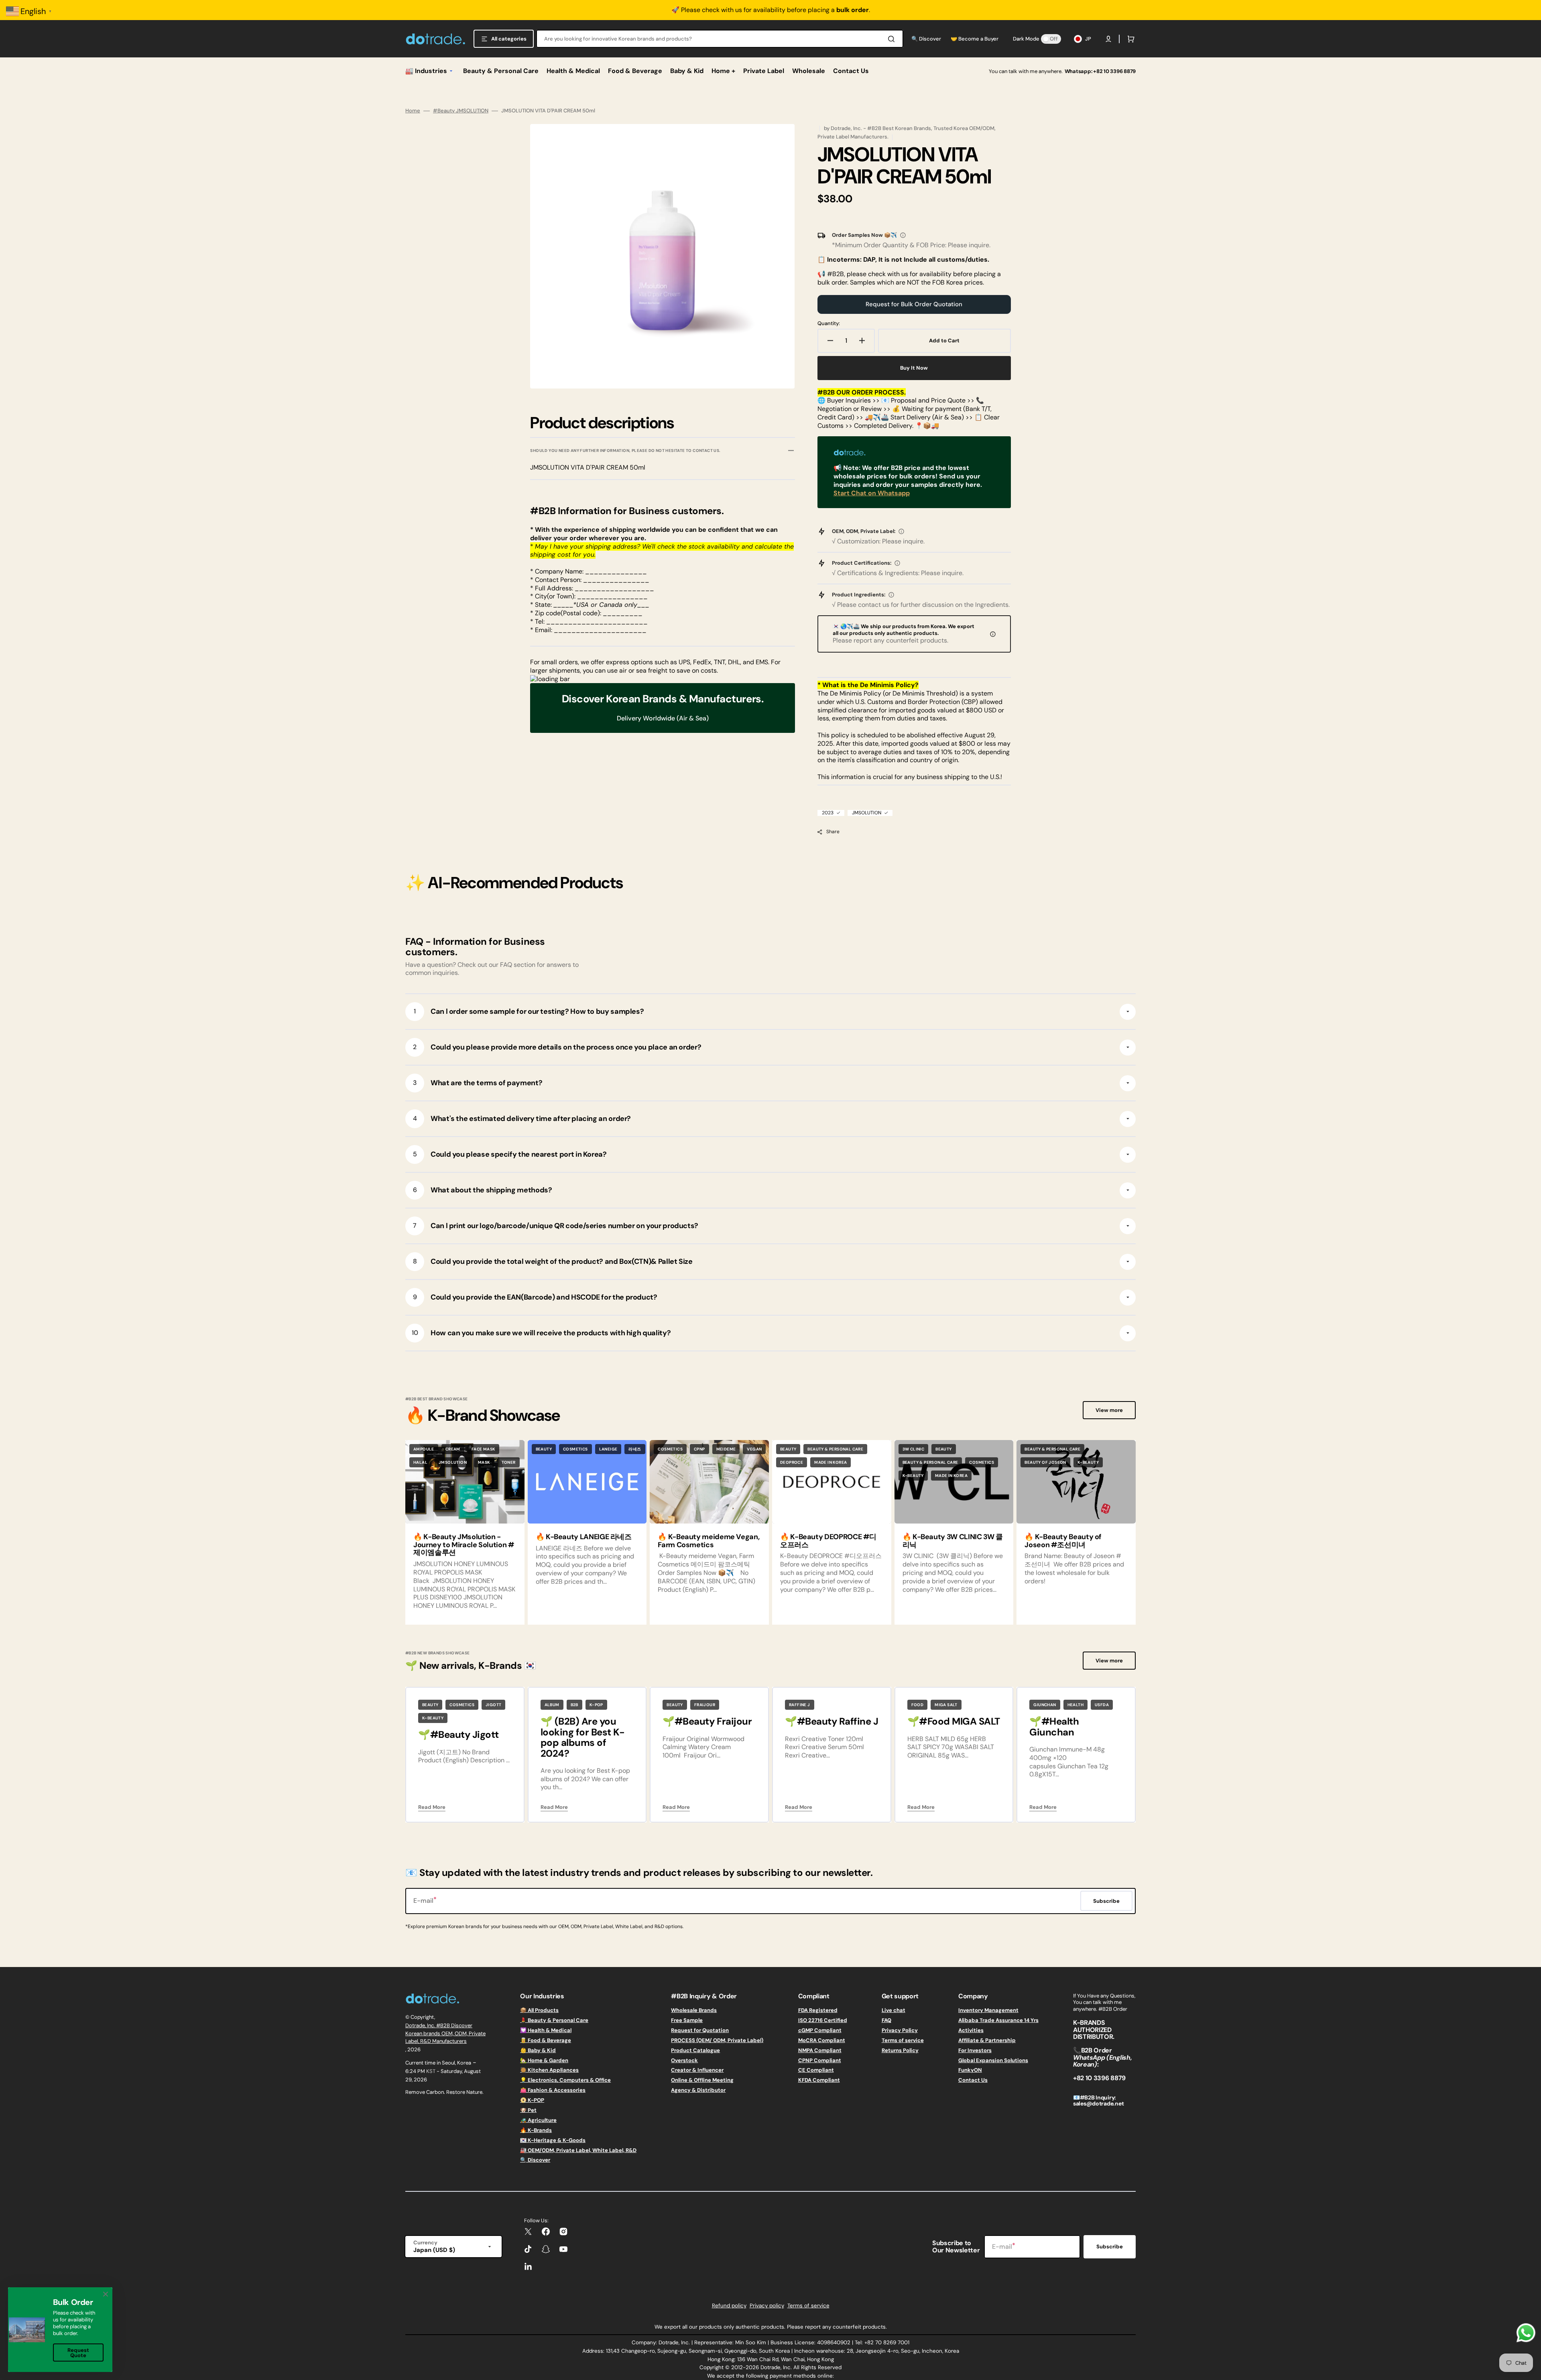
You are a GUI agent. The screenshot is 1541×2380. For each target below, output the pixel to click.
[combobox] (720, 39)
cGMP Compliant (820, 2030)
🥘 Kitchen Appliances (549, 2070)
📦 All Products (539, 2010)
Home (413, 111)
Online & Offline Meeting (702, 2080)
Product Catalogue (695, 2050)
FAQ (886, 2020)
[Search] (893, 39)
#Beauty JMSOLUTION (461, 111)
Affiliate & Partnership (987, 2040)
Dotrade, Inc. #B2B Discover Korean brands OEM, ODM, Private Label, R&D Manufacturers (445, 2033)
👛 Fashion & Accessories (553, 2090)
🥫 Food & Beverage (546, 2040)
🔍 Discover (535, 2160)
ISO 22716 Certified (823, 2020)
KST (431, 2071)
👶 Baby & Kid (538, 2050)
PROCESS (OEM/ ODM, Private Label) (717, 2040)
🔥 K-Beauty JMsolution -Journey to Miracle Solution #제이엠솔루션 (464, 1545)
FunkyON (970, 2070)
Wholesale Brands (694, 2010)
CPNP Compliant (820, 2060)
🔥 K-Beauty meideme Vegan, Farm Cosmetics (708, 1541)
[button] (1108, 39)
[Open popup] (903, 235)
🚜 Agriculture (538, 2120)
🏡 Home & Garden (544, 2060)
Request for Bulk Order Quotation (914, 304)
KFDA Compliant (819, 2080)
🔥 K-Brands (536, 2130)
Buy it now (914, 368)
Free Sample (687, 2020)
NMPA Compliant (820, 2050)
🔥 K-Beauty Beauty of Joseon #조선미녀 (1063, 1541)
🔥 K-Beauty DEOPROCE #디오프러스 (828, 1541)
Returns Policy (900, 2050)
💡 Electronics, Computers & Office (565, 2080)
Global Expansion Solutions (993, 2060)
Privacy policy (767, 2306)
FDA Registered (818, 2010)
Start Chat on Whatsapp (872, 493)
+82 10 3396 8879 (1114, 71)
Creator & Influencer (697, 2070)
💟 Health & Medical (546, 2030)
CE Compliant (816, 2070)
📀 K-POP (532, 2100)
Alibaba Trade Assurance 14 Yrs (998, 2020)
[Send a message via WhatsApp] (1526, 2333)
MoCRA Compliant (822, 2040)
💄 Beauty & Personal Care (554, 2020)
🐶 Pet (528, 2110)
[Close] (106, 2294)
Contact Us (973, 2080)
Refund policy (729, 2306)
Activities (971, 2030)
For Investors (975, 2050)
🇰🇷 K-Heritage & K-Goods (553, 2140)
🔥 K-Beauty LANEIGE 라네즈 (584, 1537)
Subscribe (1110, 2247)
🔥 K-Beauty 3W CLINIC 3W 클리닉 (953, 1541)
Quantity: (829, 323)
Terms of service (903, 2040)
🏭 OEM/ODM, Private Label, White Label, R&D (578, 2150)
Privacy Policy (900, 2030)
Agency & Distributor (698, 2090)
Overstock (684, 2060)
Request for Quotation (700, 2030)
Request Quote (78, 2353)
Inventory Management (988, 2010)
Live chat (893, 2010)
